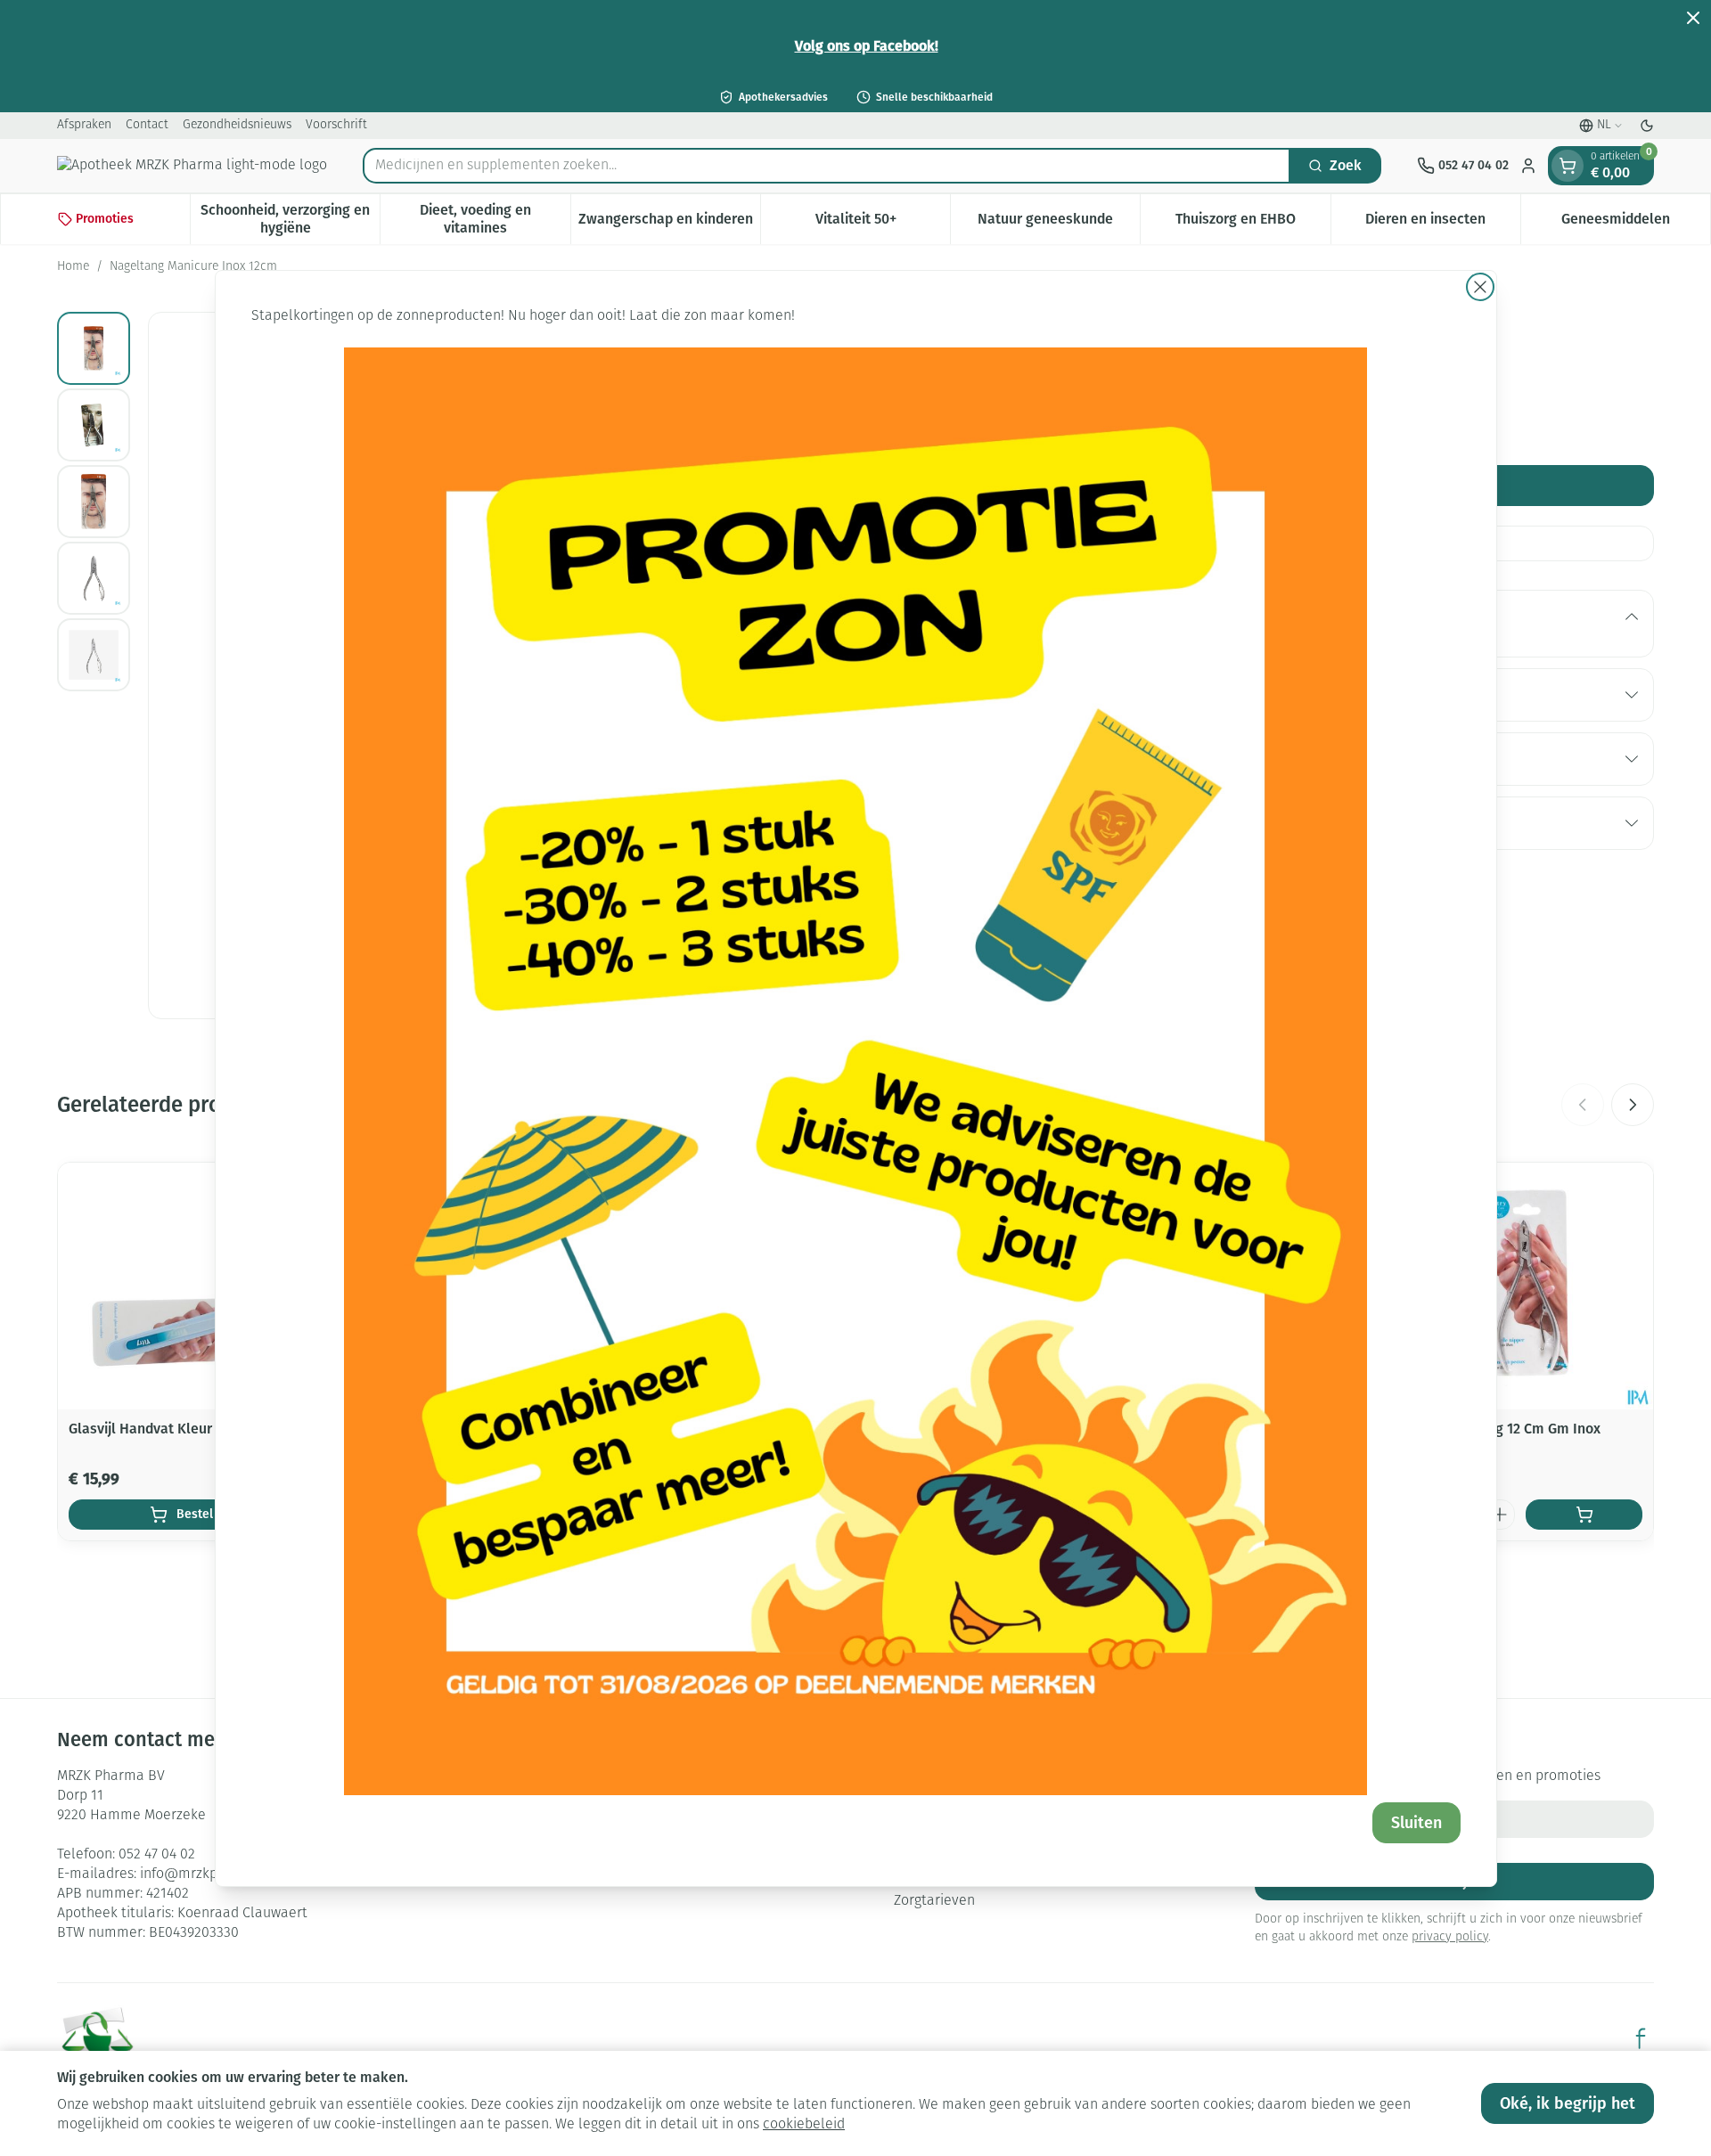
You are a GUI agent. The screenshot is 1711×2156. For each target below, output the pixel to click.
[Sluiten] (1480, 287)
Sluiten (1416, 1823)
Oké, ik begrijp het (1568, 2103)
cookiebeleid (804, 2125)
